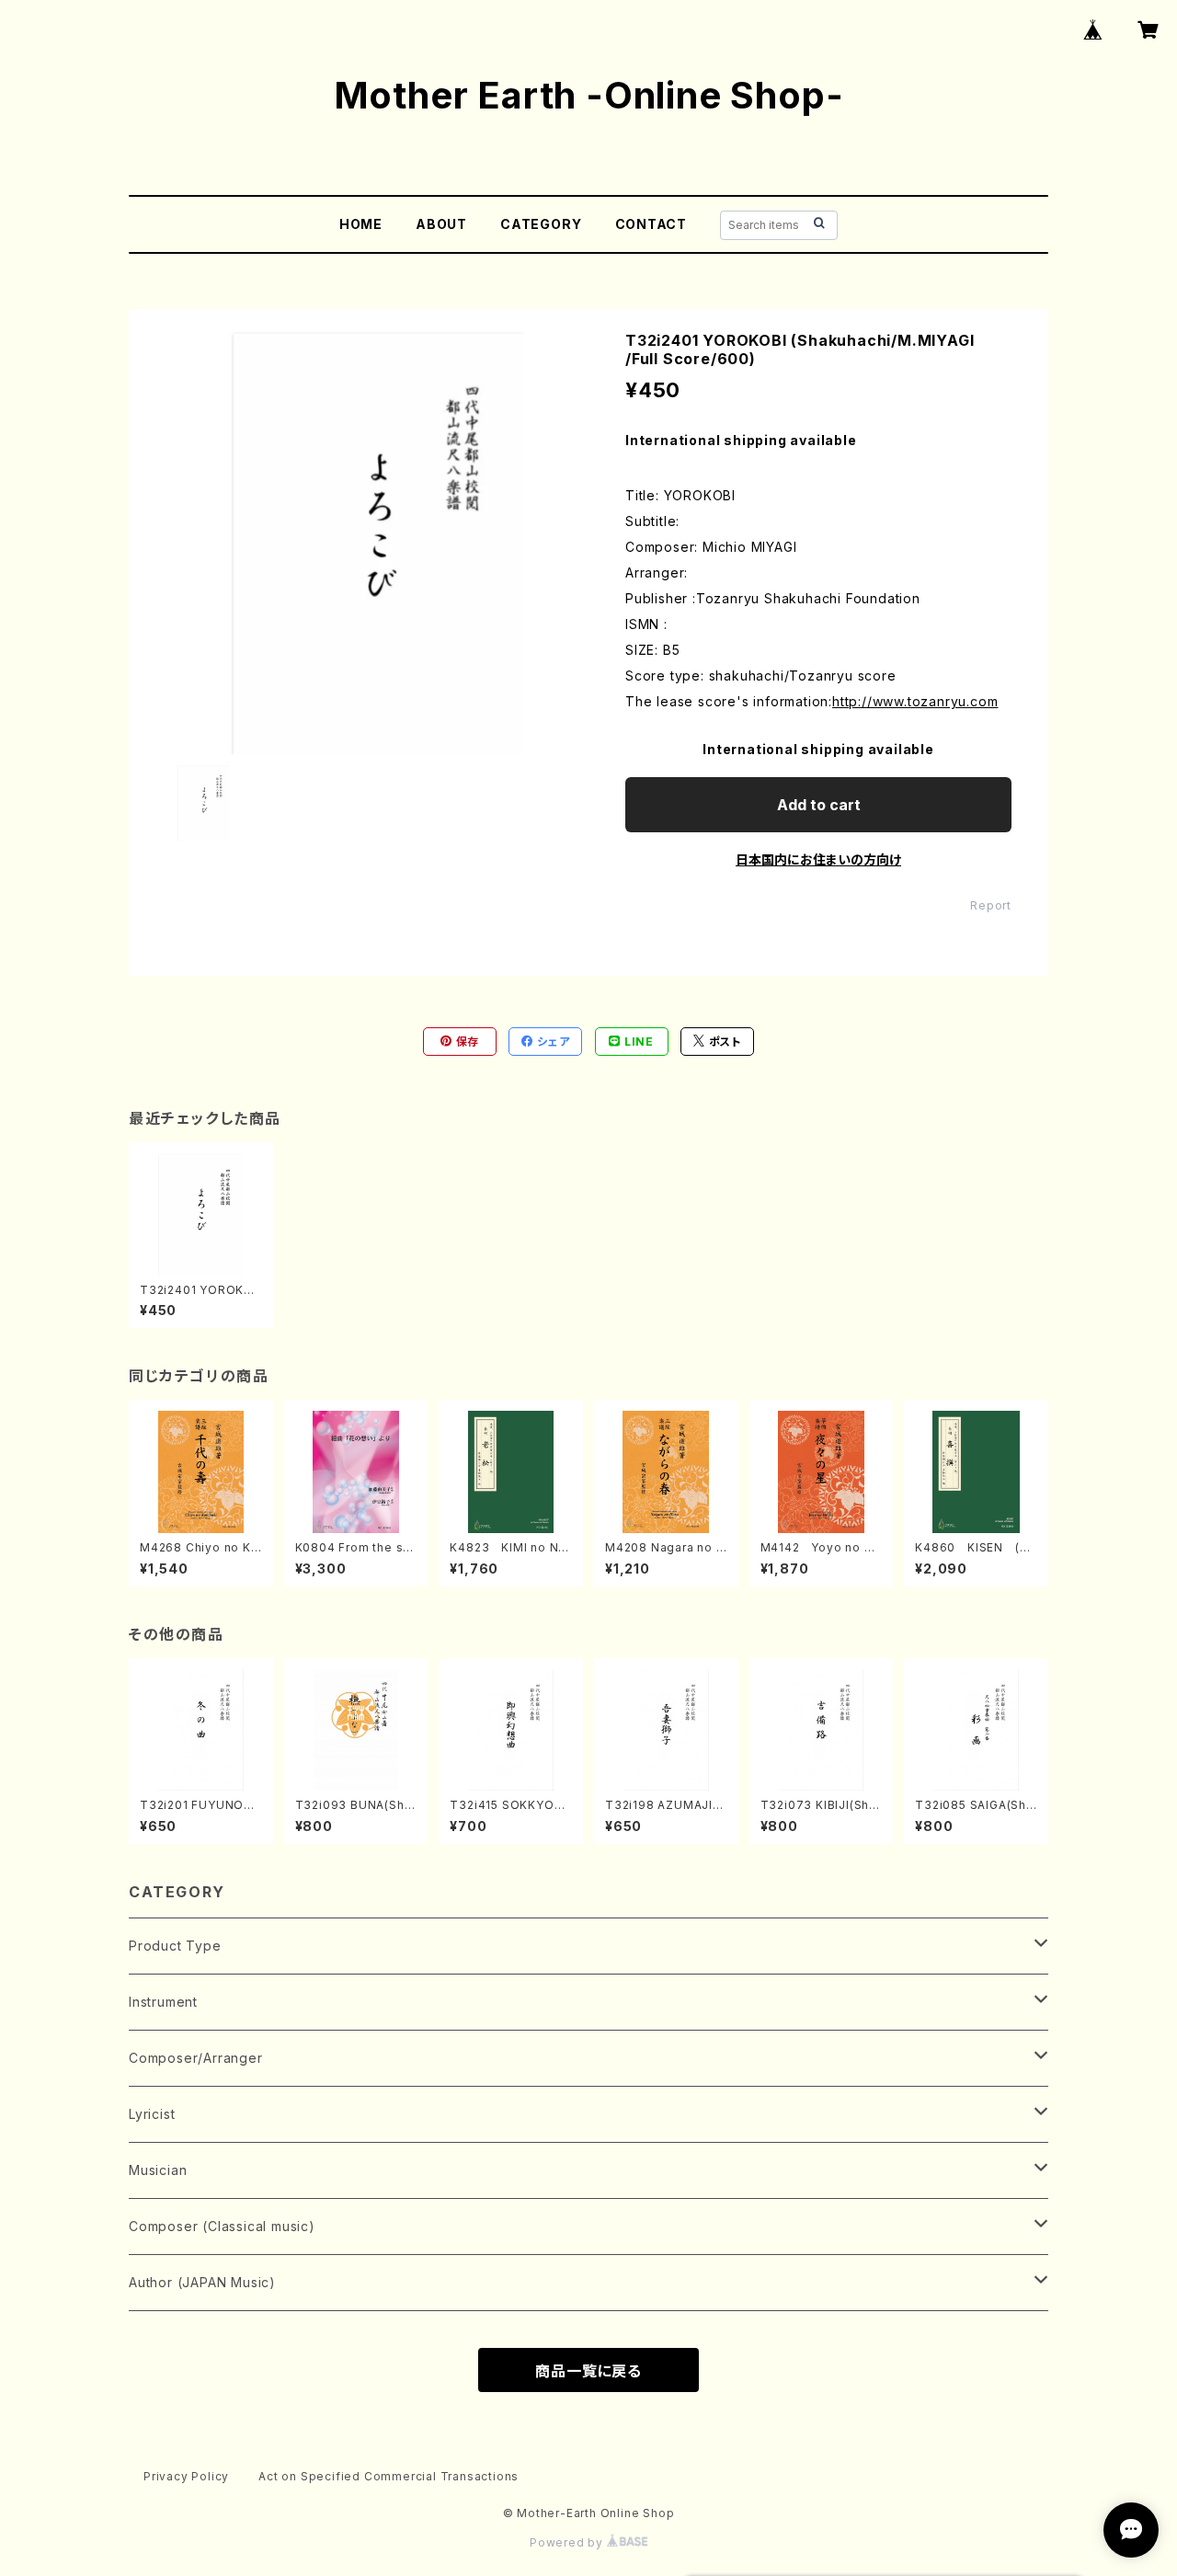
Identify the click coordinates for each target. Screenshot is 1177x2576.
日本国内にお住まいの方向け (818, 859)
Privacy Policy (186, 2476)
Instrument (163, 2002)
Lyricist (152, 2114)
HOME (361, 224)
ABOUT (441, 224)
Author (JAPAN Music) (202, 2282)
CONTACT (651, 224)
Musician (158, 2170)
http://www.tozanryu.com (915, 701)
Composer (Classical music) (222, 2226)
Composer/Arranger (196, 2058)
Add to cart (819, 805)
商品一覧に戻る (588, 2371)
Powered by (568, 2542)
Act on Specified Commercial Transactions (389, 2476)
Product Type (175, 1946)
